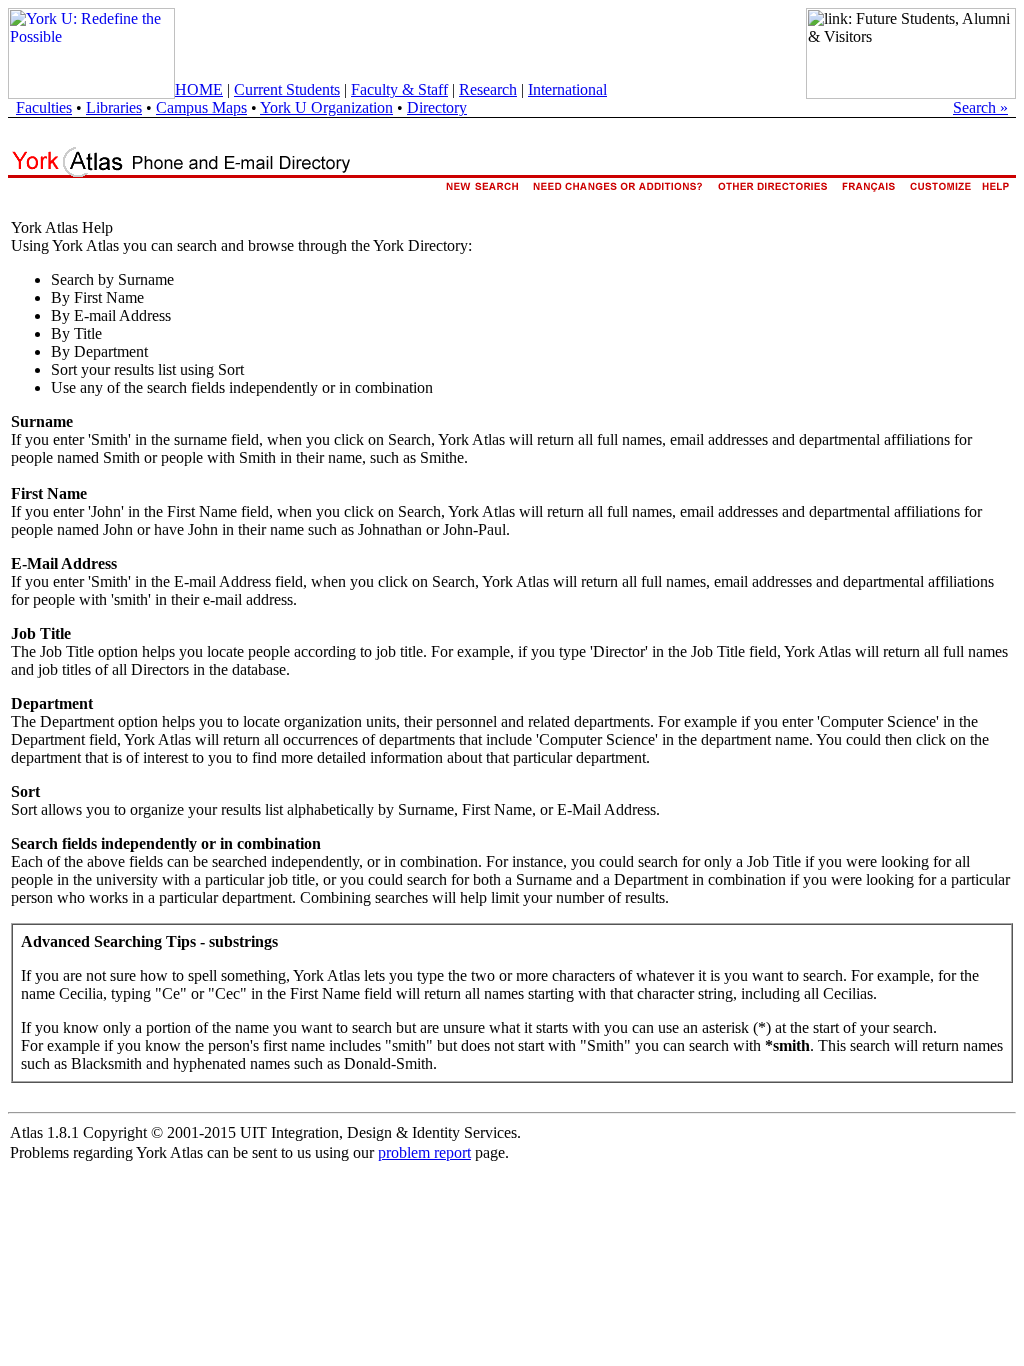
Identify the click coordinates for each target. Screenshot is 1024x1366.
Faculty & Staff (399, 89)
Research (488, 89)
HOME (199, 89)
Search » (980, 107)
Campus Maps (201, 107)
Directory (437, 107)
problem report (424, 1152)
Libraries (114, 107)
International (567, 89)
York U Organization (326, 107)
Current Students (287, 89)
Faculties (44, 107)
